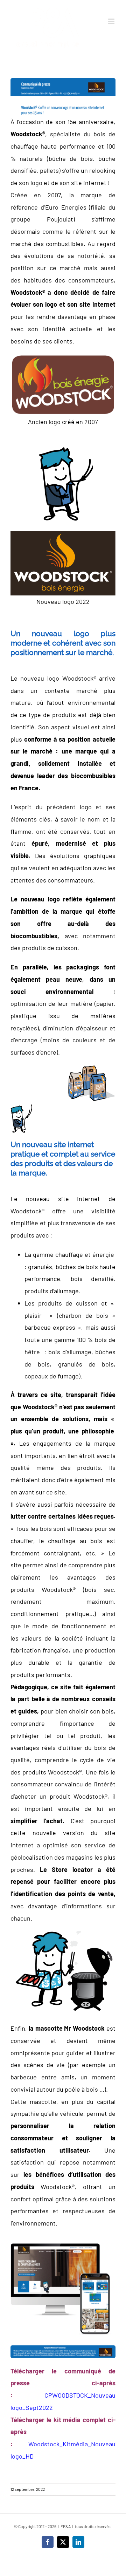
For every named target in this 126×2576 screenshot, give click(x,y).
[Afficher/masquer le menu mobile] (112, 21)
